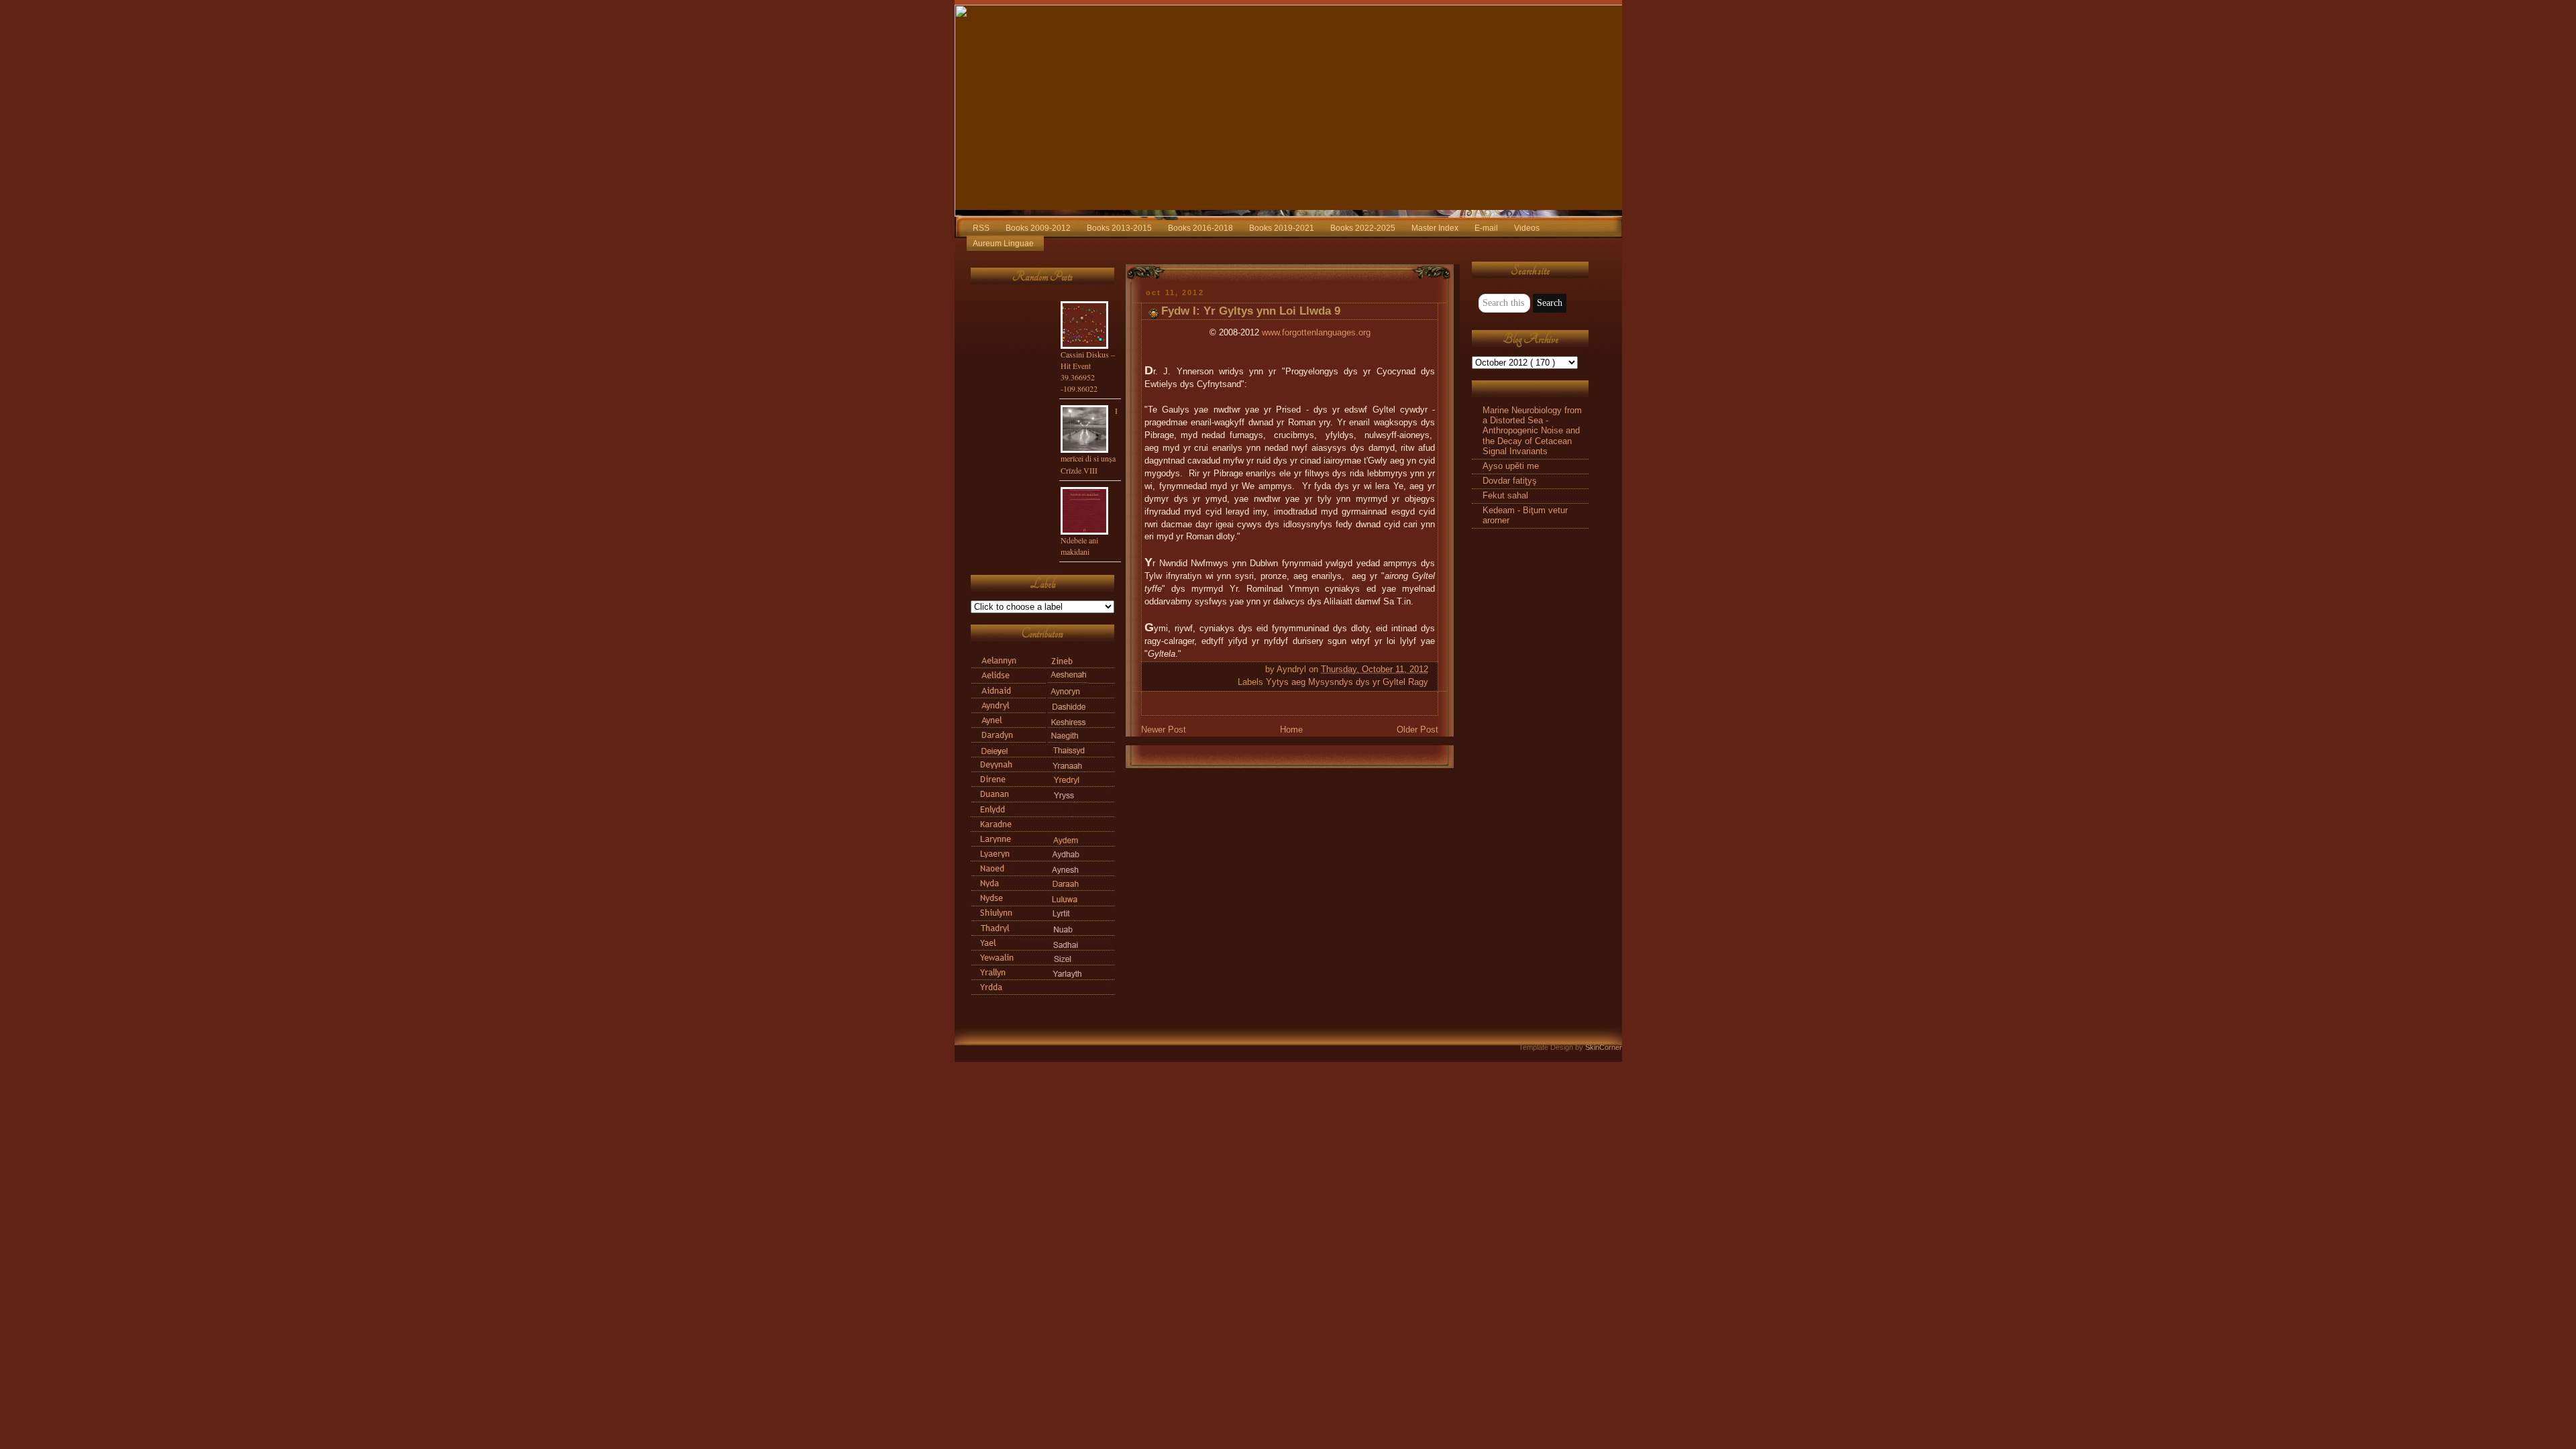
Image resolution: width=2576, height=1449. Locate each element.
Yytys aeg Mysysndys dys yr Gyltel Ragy (1347, 682)
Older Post (1417, 730)
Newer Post (1164, 730)
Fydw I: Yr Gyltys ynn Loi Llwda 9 (1251, 311)
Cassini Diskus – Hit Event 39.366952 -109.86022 (1088, 371)
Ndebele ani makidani (1079, 546)
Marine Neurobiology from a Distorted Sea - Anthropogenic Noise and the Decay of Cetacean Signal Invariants (1532, 431)
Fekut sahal (1505, 496)
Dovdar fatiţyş (1510, 481)
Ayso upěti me (1511, 466)
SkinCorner (1604, 1047)
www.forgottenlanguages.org (1316, 333)
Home (1291, 730)
